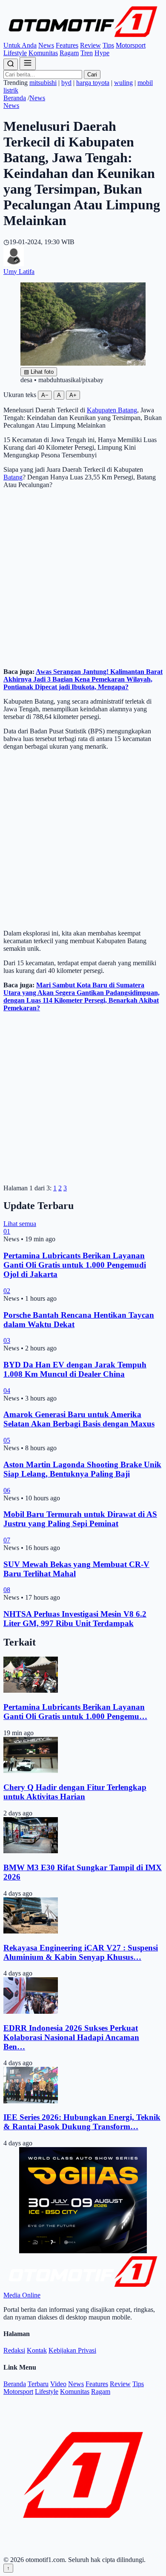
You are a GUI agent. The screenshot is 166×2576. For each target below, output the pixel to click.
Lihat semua (20, 1224)
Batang (13, 477)
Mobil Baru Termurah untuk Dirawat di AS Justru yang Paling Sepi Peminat (80, 1519)
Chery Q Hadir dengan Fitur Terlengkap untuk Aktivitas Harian (75, 1792)
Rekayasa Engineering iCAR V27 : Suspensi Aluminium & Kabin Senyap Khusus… (81, 1952)
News (46, 45)
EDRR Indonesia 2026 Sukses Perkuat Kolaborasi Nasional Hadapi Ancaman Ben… (71, 2037)
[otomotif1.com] (83, 38)
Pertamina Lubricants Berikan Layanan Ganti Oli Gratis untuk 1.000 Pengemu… (75, 1712)
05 (7, 1440)
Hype (102, 53)
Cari (92, 75)
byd (66, 83)
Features (67, 45)
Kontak (37, 2350)
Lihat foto (39, 372)
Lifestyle (15, 53)
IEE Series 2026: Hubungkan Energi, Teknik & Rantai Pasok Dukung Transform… (82, 2122)
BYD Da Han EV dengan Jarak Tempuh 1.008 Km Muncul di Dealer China (75, 1369)
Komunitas (43, 53)
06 (7, 1490)
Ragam (69, 53)
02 (7, 1291)
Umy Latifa (19, 272)
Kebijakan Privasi (72, 2350)
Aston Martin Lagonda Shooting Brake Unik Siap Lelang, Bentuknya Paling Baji (82, 1469)
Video (58, 2384)
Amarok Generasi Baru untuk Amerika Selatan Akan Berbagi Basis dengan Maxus (79, 1419)
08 (7, 1590)
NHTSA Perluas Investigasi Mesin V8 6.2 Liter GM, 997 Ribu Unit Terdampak (75, 1619)
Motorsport (131, 45)
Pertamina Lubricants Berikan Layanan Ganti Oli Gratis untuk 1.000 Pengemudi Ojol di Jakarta (75, 1265)
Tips (108, 45)
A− (45, 395)
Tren (87, 53)
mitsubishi (43, 83)
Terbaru (38, 2384)
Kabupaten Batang (112, 410)
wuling (123, 83)
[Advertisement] (83, 578)
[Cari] (11, 64)
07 (7, 1540)
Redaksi (14, 2350)
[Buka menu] (28, 63)
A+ (73, 395)
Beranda (15, 98)
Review (90, 45)
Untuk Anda (20, 45)
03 (7, 1340)
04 (7, 1391)
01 (7, 1231)
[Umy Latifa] (14, 264)
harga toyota (93, 83)
